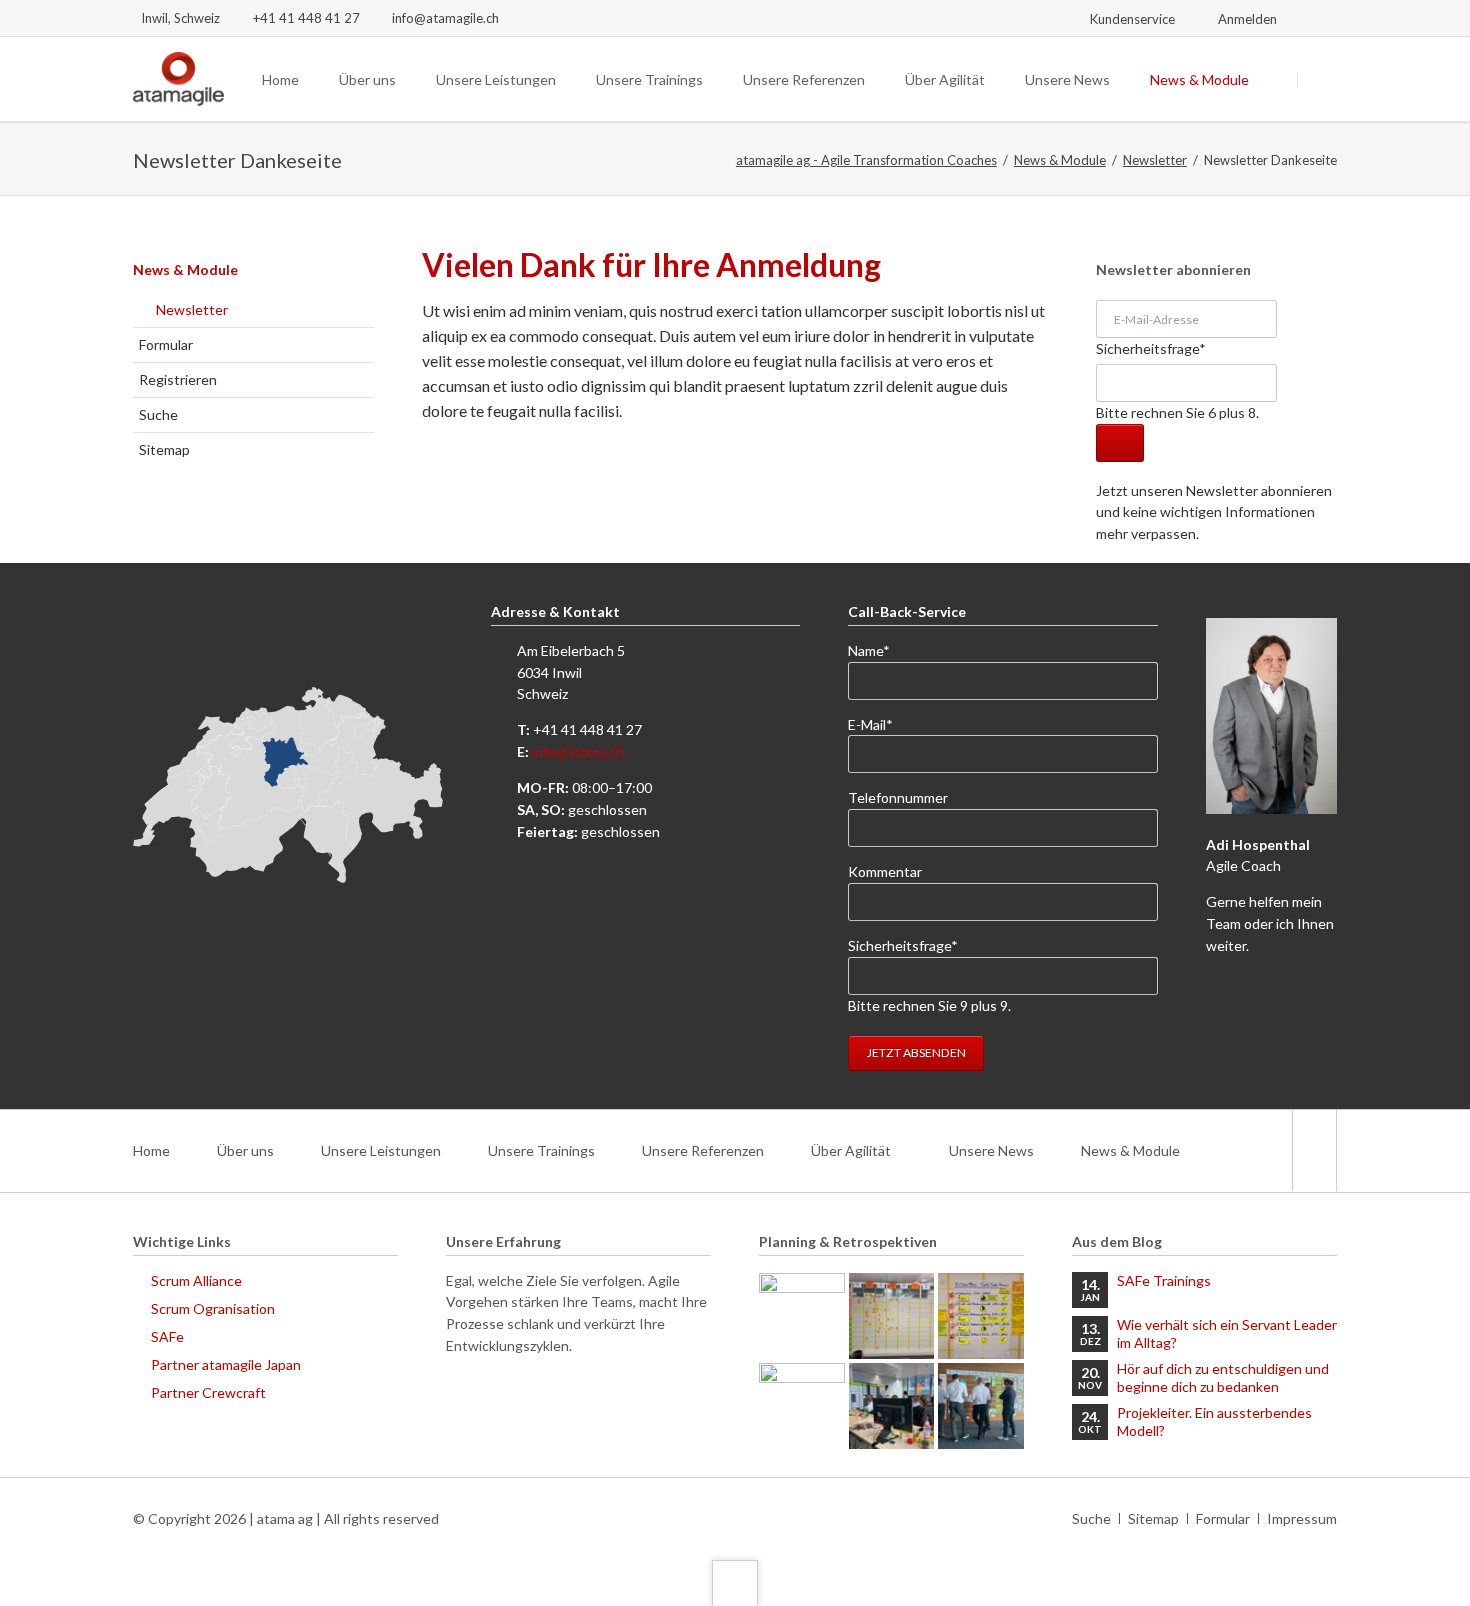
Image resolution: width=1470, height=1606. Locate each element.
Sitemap (164, 449)
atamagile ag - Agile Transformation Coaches (866, 160)
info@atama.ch (578, 751)
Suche (158, 414)
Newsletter (1155, 160)
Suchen (1323, 80)
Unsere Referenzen (703, 1150)
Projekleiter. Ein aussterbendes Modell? (1214, 1421)
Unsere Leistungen (381, 1150)
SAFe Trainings (1164, 1280)
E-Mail (880, 724)
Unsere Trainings (541, 1150)
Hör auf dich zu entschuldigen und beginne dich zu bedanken (1223, 1377)
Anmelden (1247, 19)
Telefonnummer (898, 797)
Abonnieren (1120, 443)
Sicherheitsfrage (1151, 348)
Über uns (245, 1150)
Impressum (1302, 1518)
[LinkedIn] (1327, 18)
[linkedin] (1314, 1150)
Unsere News (991, 1150)
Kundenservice (1132, 19)
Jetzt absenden (916, 1052)
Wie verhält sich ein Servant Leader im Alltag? (1227, 1333)
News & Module (1060, 160)
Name (880, 650)
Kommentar (885, 871)
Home (151, 1150)
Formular (166, 344)
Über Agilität (851, 1150)
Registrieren (178, 379)
